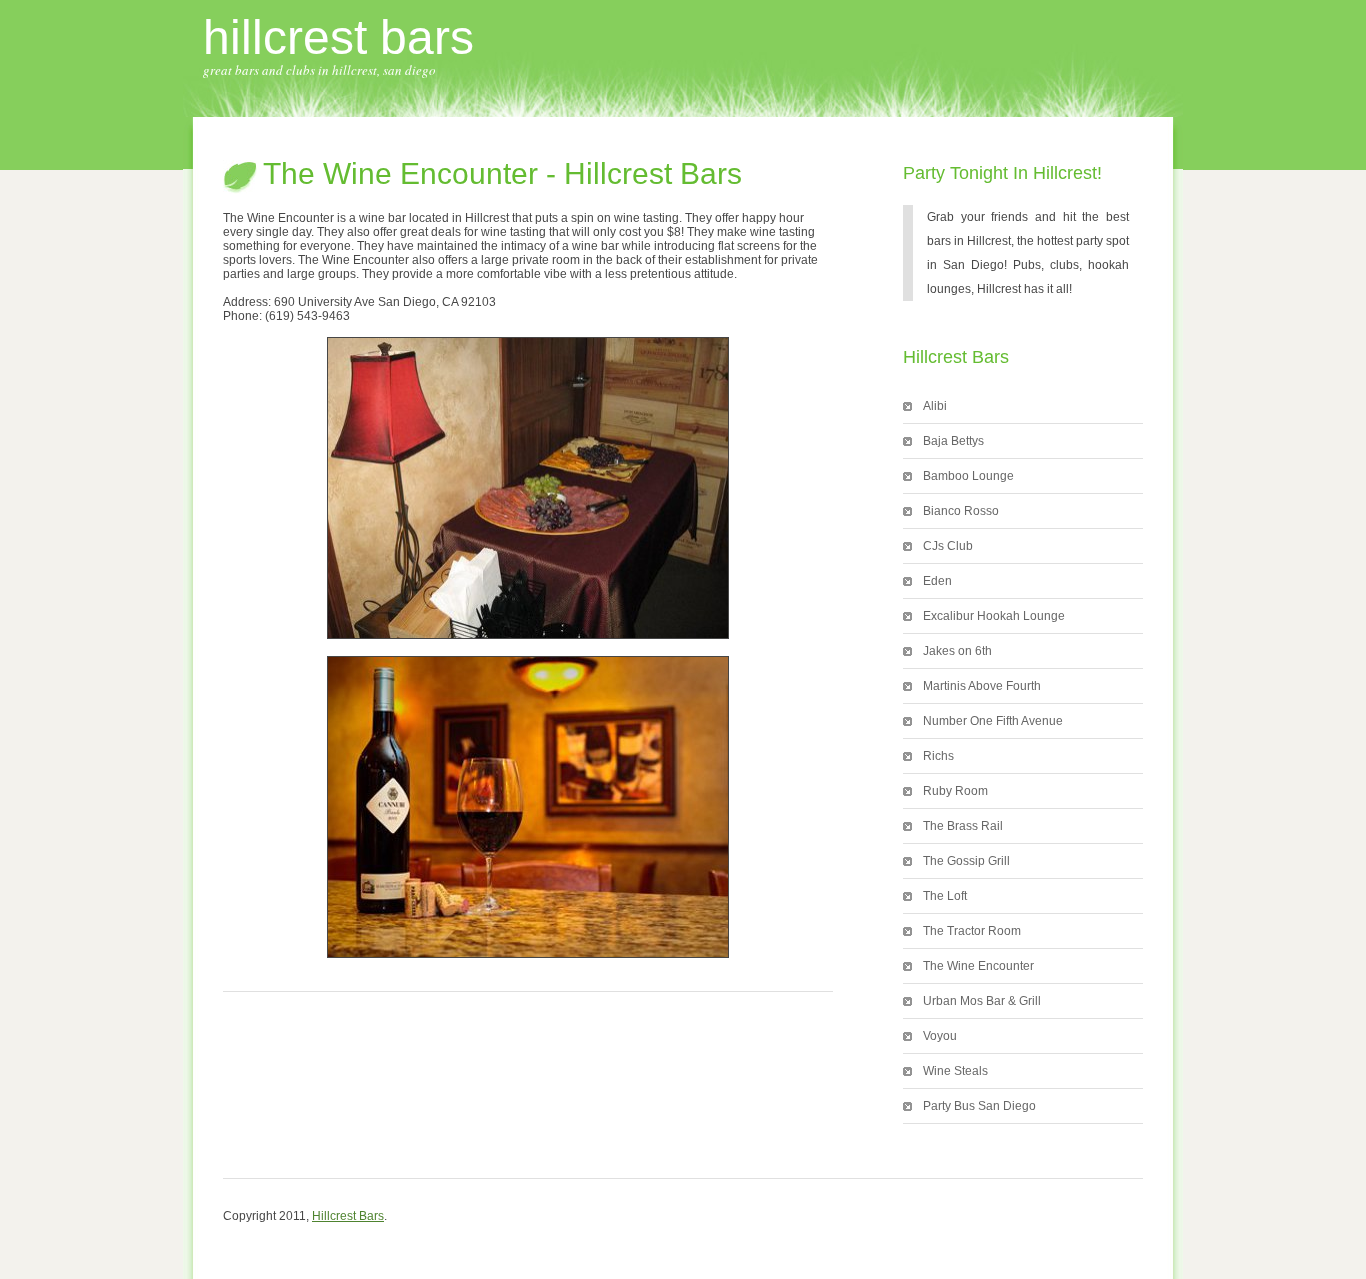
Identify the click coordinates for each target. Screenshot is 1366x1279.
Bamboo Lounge (968, 476)
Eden (937, 581)
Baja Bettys (953, 441)
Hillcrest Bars (338, 37)
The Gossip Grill (966, 861)
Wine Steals (955, 1071)
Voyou (940, 1036)
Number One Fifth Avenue (993, 721)
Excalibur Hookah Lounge (994, 616)
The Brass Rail (963, 826)
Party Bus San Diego (979, 1106)
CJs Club (948, 546)
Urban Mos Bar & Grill (982, 1001)
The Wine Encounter (978, 966)
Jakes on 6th (957, 651)
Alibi (935, 406)
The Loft (945, 896)
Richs (938, 756)
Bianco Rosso (961, 511)
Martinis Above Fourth (982, 686)
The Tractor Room (972, 931)
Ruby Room (955, 791)
